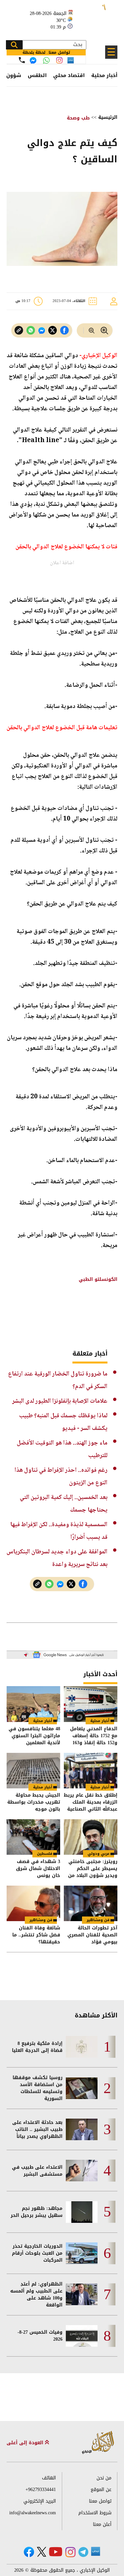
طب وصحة (78, 118)
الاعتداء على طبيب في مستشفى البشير (37, 2171)
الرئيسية (108, 117)
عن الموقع (101, 2490)
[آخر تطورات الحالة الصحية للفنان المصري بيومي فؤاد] (91, 1903)
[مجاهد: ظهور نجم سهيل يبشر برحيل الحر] (82, 2212)
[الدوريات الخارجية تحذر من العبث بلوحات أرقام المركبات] (82, 2253)
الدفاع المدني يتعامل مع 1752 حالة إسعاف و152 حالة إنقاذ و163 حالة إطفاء (94, 1736)
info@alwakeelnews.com (33, 2513)
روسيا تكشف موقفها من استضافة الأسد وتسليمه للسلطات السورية (38, 2088)
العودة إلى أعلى (26, 2443)
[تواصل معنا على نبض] (71, 60)
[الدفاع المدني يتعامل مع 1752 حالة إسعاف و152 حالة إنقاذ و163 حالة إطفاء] (91, 1704)
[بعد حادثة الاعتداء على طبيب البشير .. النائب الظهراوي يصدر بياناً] (82, 2129)
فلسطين (45, 1854)
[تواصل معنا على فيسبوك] (33, 60)
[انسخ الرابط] (19, 330)
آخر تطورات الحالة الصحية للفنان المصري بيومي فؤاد (92, 1935)
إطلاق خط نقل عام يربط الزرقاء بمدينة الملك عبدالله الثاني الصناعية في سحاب (91, 1802)
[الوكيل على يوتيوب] (56, 2552)
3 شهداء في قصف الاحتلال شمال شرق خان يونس (38, 1869)
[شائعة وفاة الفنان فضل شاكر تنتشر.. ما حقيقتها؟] (33, 1903)
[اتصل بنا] (22, 60)
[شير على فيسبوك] (64, 330)
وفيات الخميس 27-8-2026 (40, 2336)
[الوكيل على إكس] (41, 2552)
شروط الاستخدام (95, 2513)
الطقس (37, 75)
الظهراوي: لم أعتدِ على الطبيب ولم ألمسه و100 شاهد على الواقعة (36, 2295)
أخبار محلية (104, 75)
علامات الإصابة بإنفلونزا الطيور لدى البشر (60, 1401)
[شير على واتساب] (31, 330)
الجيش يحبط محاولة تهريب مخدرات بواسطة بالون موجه (34, 1802)
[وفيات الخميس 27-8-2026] (82, 2336)
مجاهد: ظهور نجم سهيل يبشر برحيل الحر (37, 2212)
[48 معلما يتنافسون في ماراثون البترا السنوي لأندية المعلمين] (33, 1704)
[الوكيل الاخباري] (98, 2443)
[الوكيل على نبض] (96, 2551)
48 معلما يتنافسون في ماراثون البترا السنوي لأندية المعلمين (34, 1736)
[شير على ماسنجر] (42, 331)
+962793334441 (41, 2490)
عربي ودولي (99, 1854)
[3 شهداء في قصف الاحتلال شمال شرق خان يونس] (33, 1837)
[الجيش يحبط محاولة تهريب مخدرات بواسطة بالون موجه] (33, 1771)
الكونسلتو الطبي (98, 1279)
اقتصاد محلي (69, 75)
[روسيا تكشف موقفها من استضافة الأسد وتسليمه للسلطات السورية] (82, 2088)
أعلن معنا (102, 2524)
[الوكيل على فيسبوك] (29, 2552)
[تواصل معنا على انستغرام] (59, 60)
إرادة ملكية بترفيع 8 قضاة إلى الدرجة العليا (37, 2047)
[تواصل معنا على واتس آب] (46, 60)
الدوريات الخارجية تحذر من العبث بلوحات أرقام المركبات (37, 2253)
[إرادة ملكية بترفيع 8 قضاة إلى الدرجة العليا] (82, 2047)
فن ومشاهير (98, 1920)
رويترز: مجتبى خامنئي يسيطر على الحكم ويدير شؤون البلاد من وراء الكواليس (93, 1869)
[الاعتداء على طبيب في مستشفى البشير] (82, 2171)
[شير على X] (53, 330)
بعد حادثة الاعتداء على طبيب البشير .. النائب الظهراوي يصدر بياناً (37, 2129)
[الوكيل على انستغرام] (70, 2552)
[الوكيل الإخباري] (96, 17)
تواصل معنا (100, 2501)
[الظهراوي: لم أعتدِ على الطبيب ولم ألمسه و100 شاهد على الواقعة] (82, 2294)
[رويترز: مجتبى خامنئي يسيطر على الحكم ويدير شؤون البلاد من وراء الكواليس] (91, 1837)
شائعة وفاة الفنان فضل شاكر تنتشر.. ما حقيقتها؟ (36, 1935)
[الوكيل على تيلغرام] (83, 2552)
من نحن (104, 2478)
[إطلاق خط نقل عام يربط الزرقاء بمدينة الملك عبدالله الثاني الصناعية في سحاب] (91, 1771)
